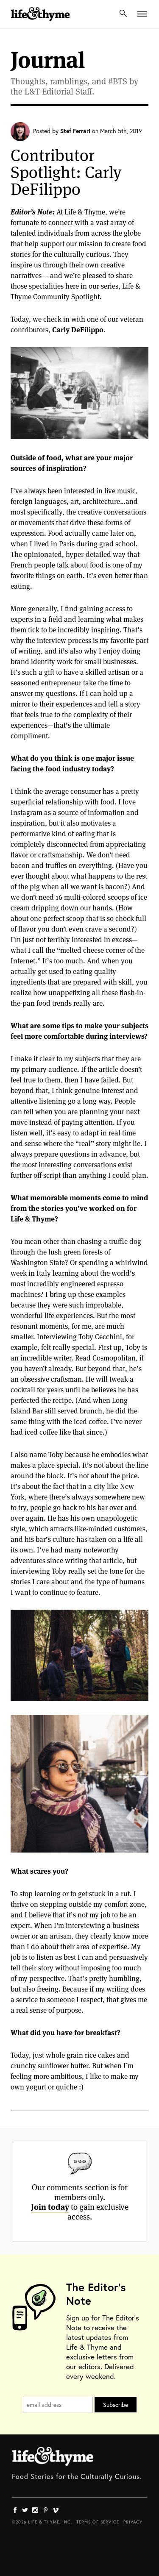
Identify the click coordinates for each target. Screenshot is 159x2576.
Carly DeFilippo (78, 330)
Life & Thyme (53, 2456)
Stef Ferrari (75, 131)
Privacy (133, 2522)
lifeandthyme (40, 23)
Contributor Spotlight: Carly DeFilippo (66, 172)
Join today (50, 2207)
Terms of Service (98, 2522)
